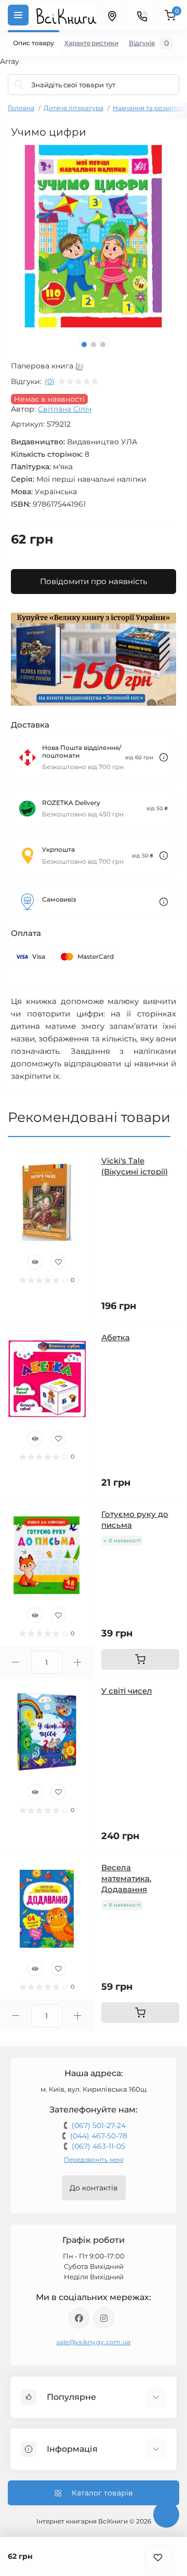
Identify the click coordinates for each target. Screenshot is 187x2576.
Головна (21, 108)
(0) (50, 381)
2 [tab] (94, 345)
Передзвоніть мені (94, 2159)
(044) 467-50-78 (99, 2136)
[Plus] (78, 1662)
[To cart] (140, 1659)
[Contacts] (142, 15)
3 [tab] (103, 345)
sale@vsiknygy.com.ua (94, 2342)
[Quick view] (35, 1262)
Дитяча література (74, 108)
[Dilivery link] (164, 757)
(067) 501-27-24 (99, 2125)
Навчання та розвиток (149, 108)
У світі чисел (127, 1691)
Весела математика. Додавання (126, 1878)
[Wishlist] (58, 1262)
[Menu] (18, 15)
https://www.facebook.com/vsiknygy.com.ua (79, 2318)
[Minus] (16, 1662)
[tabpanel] (94, 236)
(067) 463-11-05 (98, 2146)
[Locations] (112, 15)
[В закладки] (158, 2557)
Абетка (116, 1337)
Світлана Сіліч (65, 409)
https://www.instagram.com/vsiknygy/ (104, 2318)
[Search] (19, 85)
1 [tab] (84, 345)
